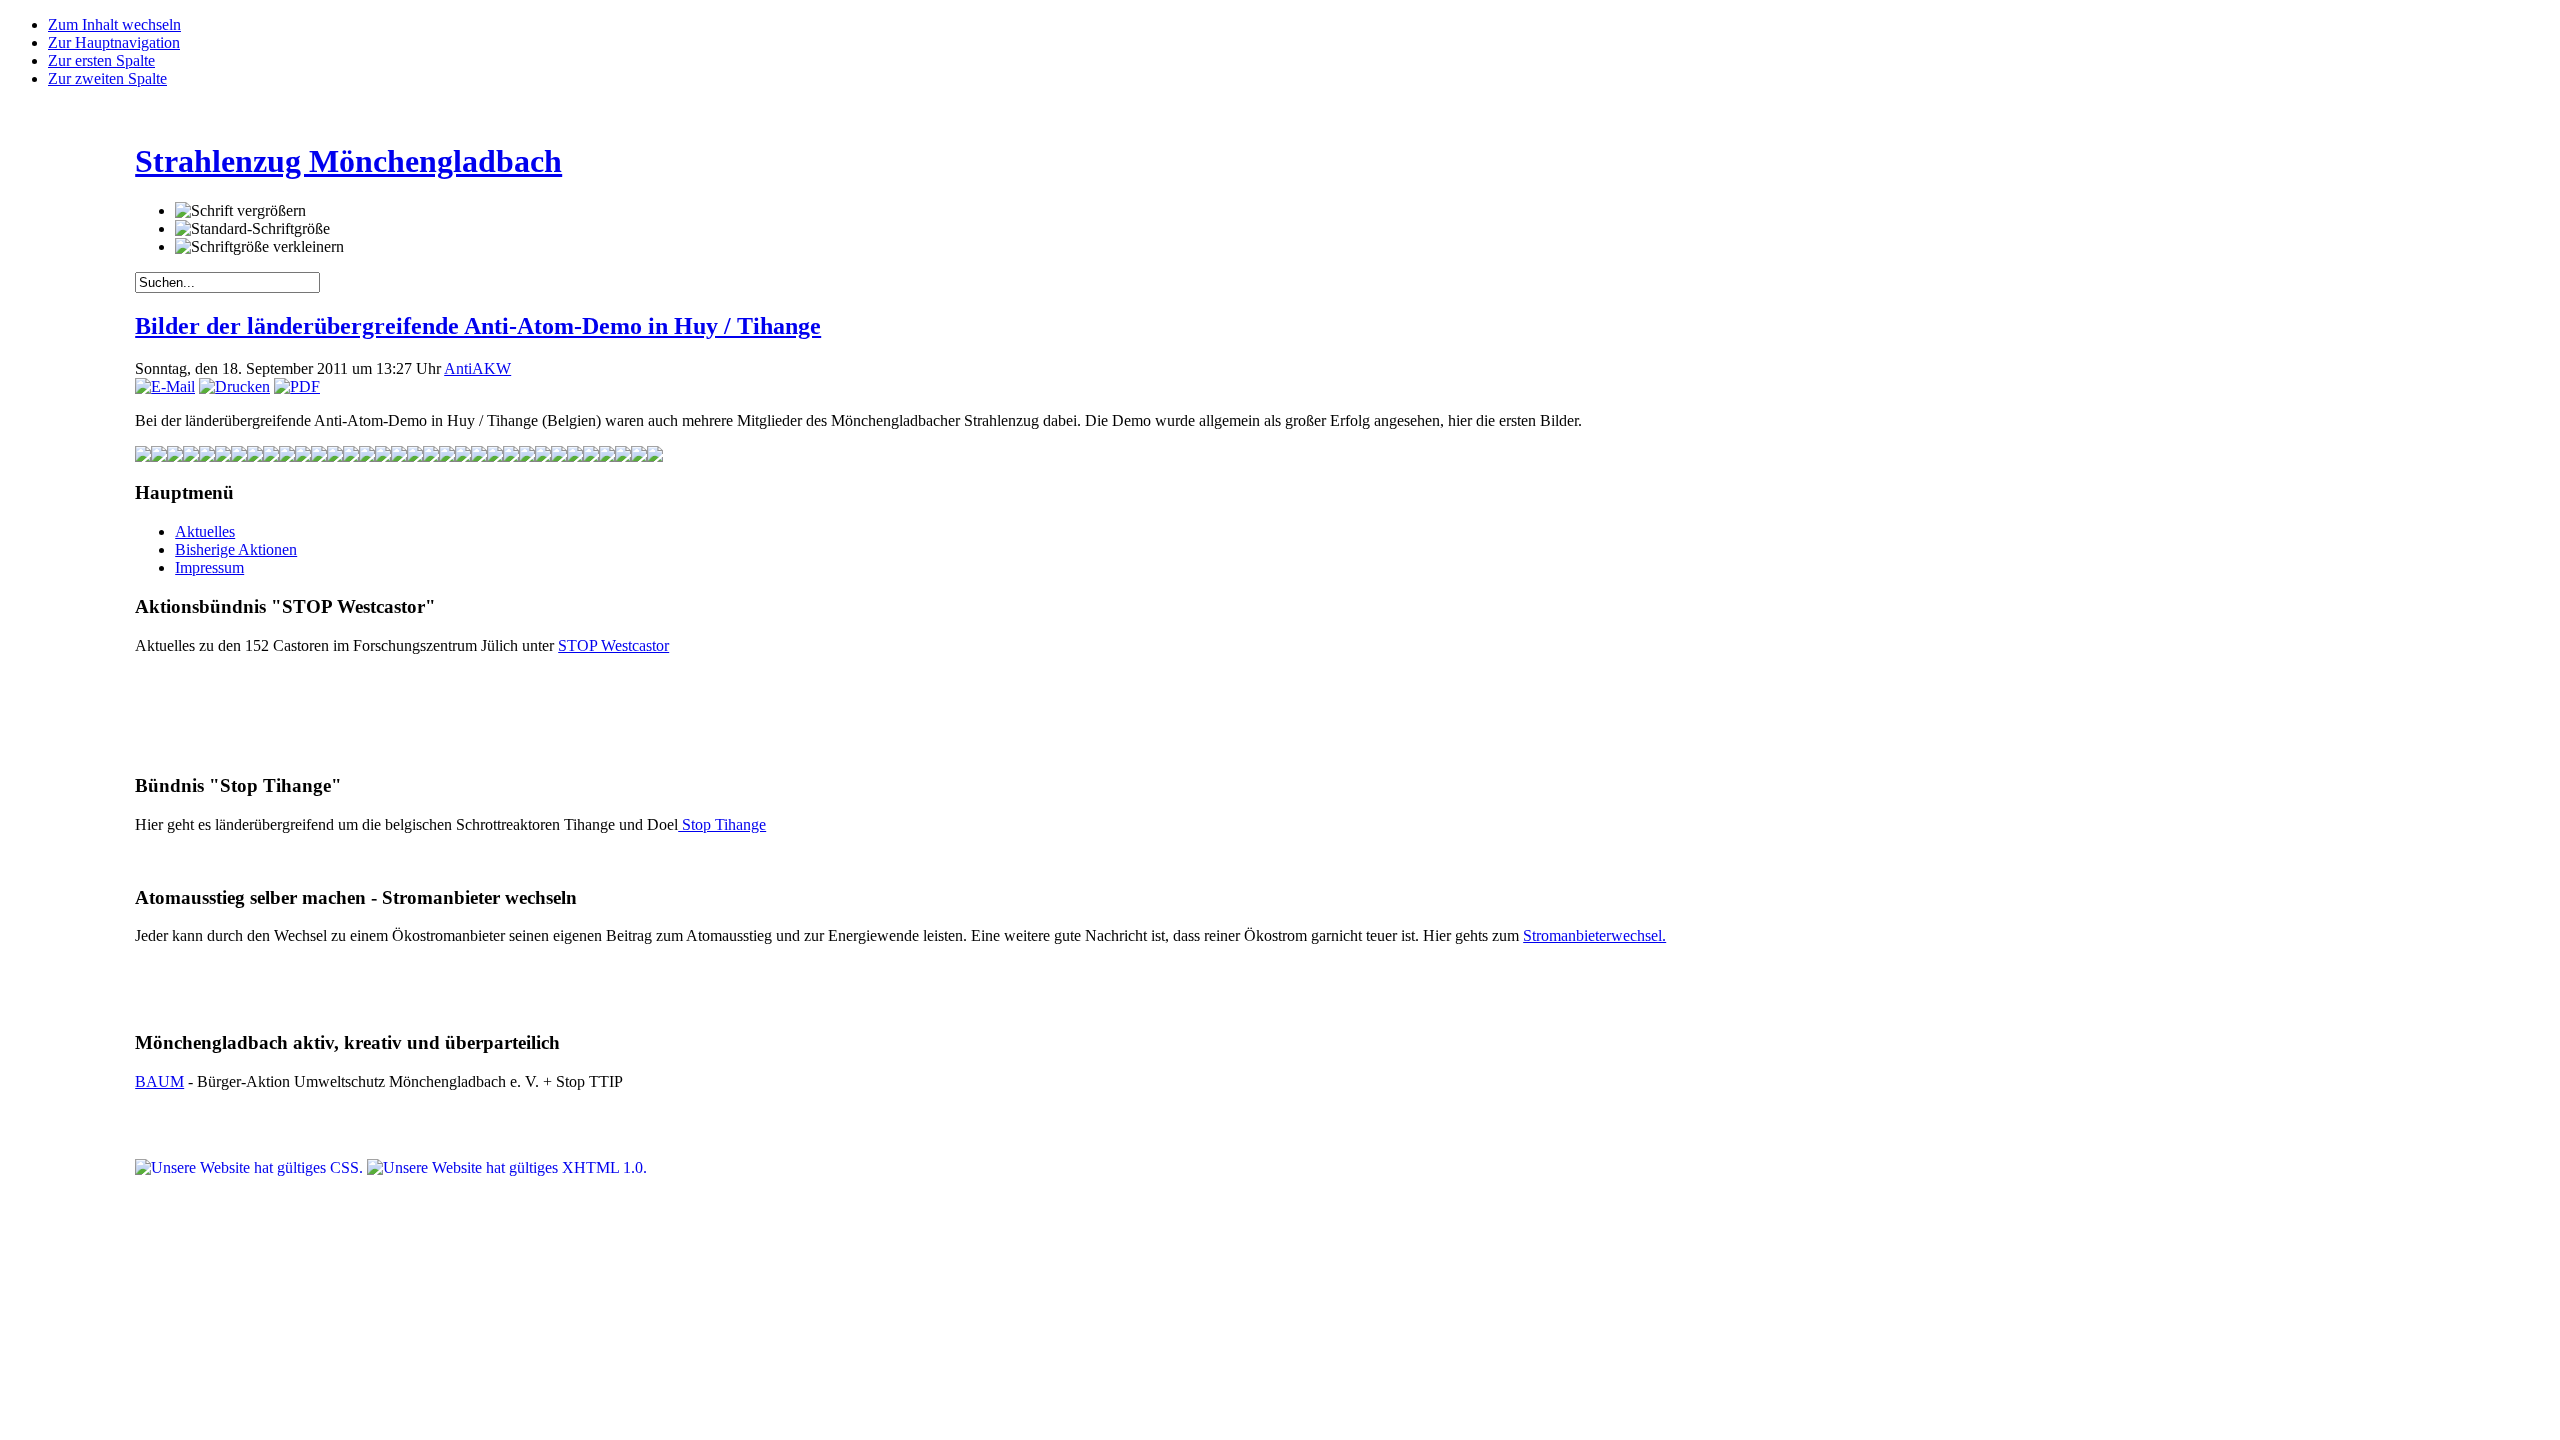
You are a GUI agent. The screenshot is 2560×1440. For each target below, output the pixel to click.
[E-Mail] (165, 386)
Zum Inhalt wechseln (114, 24)
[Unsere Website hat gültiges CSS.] (251, 1167)
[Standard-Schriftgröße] (252, 229)
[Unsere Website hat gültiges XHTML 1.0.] (507, 1167)
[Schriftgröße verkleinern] (259, 247)
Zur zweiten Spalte (107, 78)
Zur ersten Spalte (101, 60)
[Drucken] (234, 386)
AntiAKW (477, 368)
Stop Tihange (722, 824)
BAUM (159, 1081)
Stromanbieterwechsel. (1594, 935)
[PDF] (297, 386)
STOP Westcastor (613, 645)
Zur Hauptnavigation (114, 42)
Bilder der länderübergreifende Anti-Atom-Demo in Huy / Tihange (478, 326)
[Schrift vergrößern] (240, 211)
